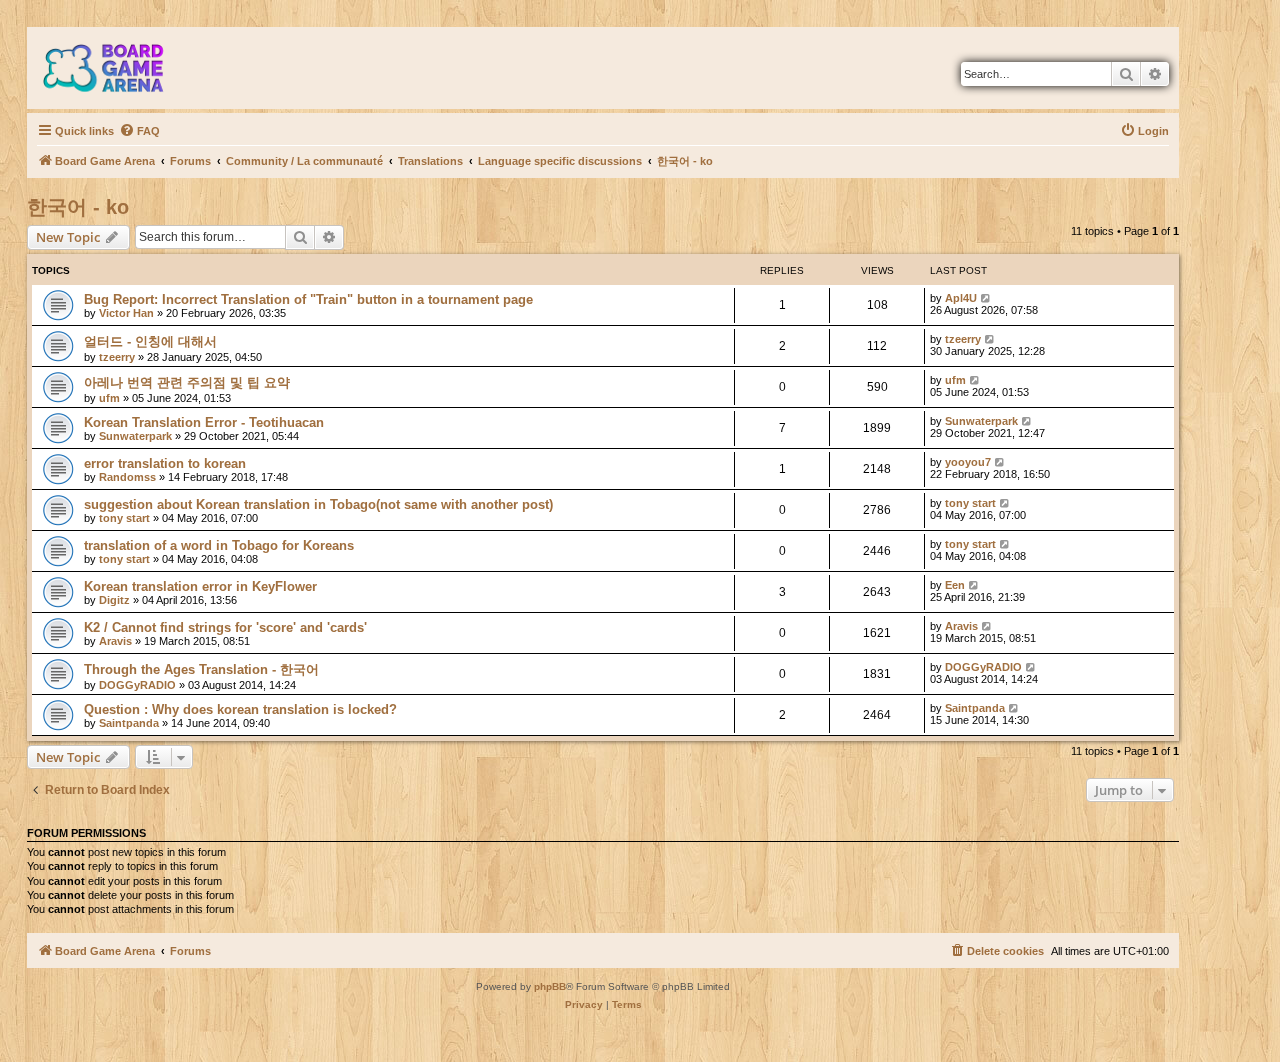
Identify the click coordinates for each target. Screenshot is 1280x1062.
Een (955, 585)
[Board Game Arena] (118, 68)
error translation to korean (165, 463)
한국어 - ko (78, 207)
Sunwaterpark (135, 436)
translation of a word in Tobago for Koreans (219, 545)
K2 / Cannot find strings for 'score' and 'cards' (225, 627)
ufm (109, 398)
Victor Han (126, 313)
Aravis (115, 641)
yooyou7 (968, 462)
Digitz (114, 600)
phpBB (550, 986)
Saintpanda (129, 723)
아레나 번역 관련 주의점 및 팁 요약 (187, 382)
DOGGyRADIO (137, 685)
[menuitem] (139, 131)
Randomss (127, 477)
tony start (124, 518)
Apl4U (961, 298)
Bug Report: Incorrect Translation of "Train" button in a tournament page (308, 299)
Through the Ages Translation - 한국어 (201, 669)
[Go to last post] (986, 298)
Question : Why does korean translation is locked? (240, 709)
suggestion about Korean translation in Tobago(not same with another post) (318, 504)
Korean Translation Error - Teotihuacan (204, 422)
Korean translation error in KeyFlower (200, 586)
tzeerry (117, 357)
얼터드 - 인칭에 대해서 (150, 341)
